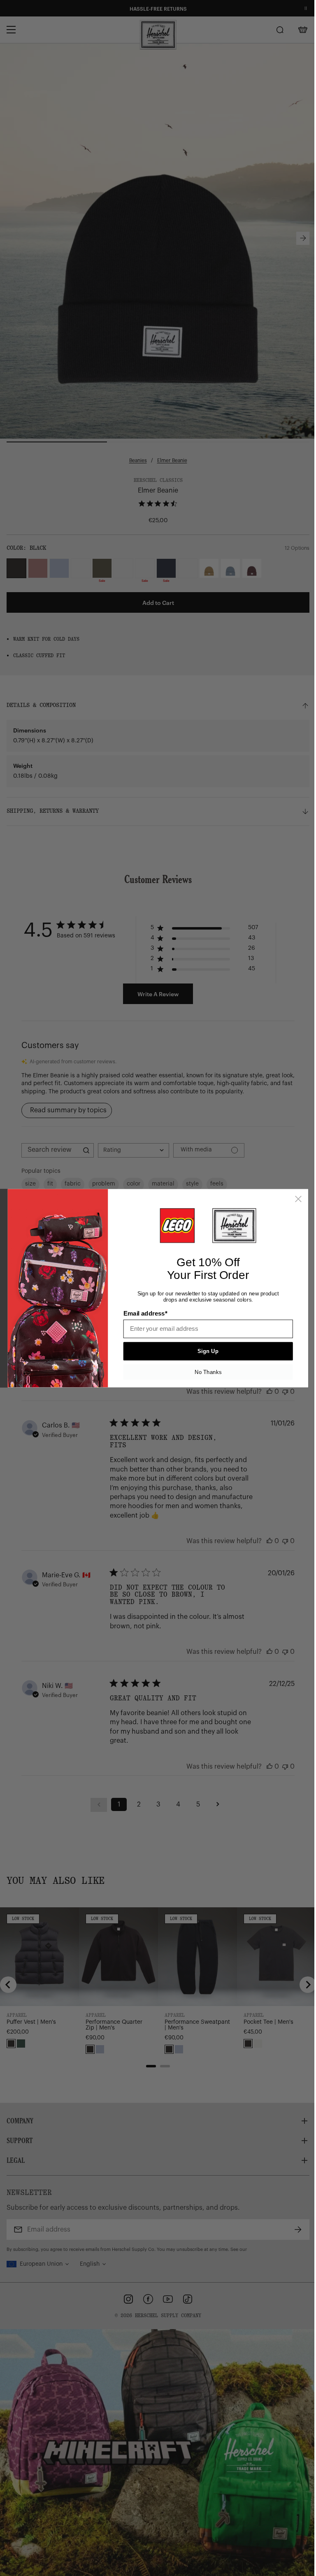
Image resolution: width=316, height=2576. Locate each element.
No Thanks (208, 1372)
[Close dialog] (298, 1199)
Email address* (145, 1314)
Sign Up (208, 1351)
